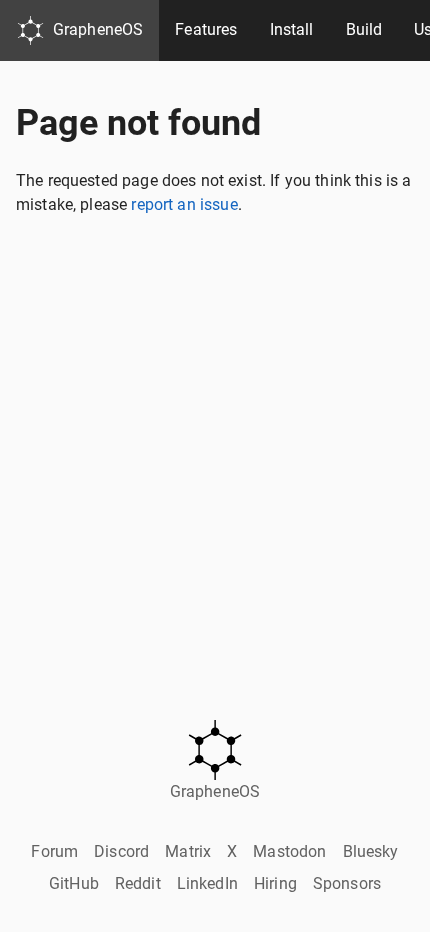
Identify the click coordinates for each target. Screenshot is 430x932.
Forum (54, 851)
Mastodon (289, 851)
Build (364, 29)
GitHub (74, 883)
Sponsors (347, 883)
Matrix (188, 851)
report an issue (184, 204)
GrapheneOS (98, 29)
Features (206, 29)
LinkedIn (207, 883)
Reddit (138, 883)
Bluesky (371, 851)
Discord (121, 851)
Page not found (138, 123)
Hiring (275, 883)
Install (292, 29)
